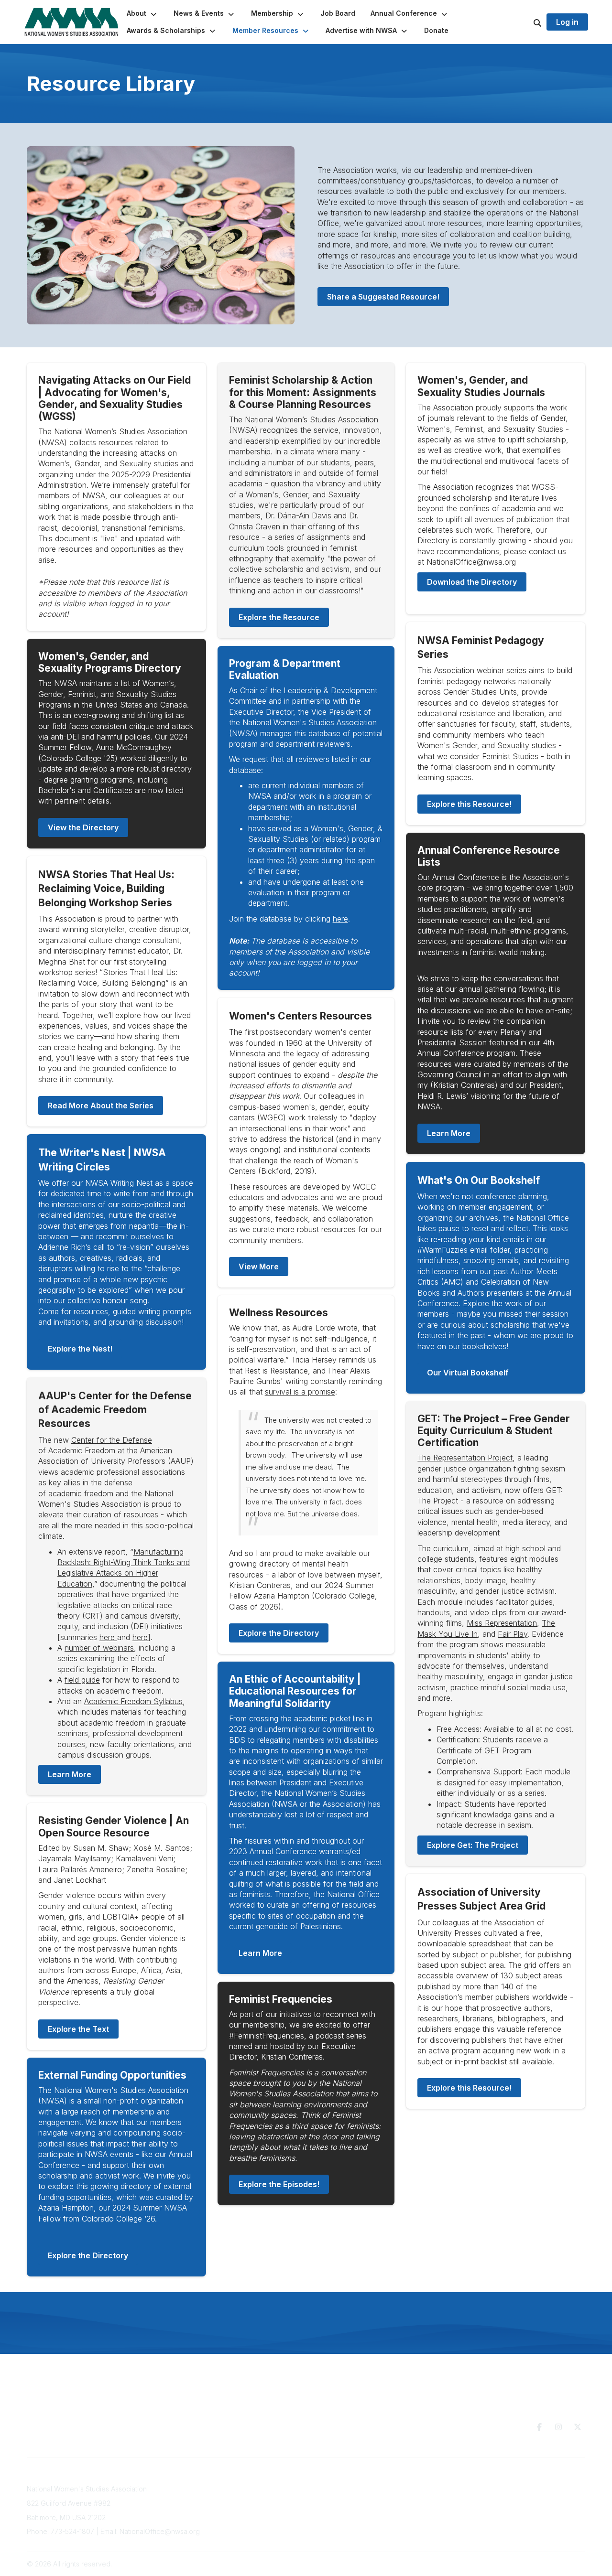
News (357, 2505)
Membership (243, 2508)
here (108, 1637)
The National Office (502, 2498)
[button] (142, 13)
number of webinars (99, 1648)
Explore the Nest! (80, 1349)
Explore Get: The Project (473, 1845)
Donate (360, 2496)
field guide (82, 1680)
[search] (525, 22)
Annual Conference (254, 2498)
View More (259, 1267)
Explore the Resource (279, 617)
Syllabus (133, 1701)
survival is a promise (300, 1392)
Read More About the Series (101, 1106)
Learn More (70, 1774)
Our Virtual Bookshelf (468, 1373)
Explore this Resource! (469, 804)
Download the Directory (472, 582)
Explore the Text (78, 2029)
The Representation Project (465, 1458)
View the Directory (83, 827)
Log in (567, 22)
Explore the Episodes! (279, 2184)
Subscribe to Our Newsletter (268, 2489)
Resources (365, 2486)
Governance (491, 2489)
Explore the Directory (88, 2255)
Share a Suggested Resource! (383, 297)
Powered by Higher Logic (545, 2564)
